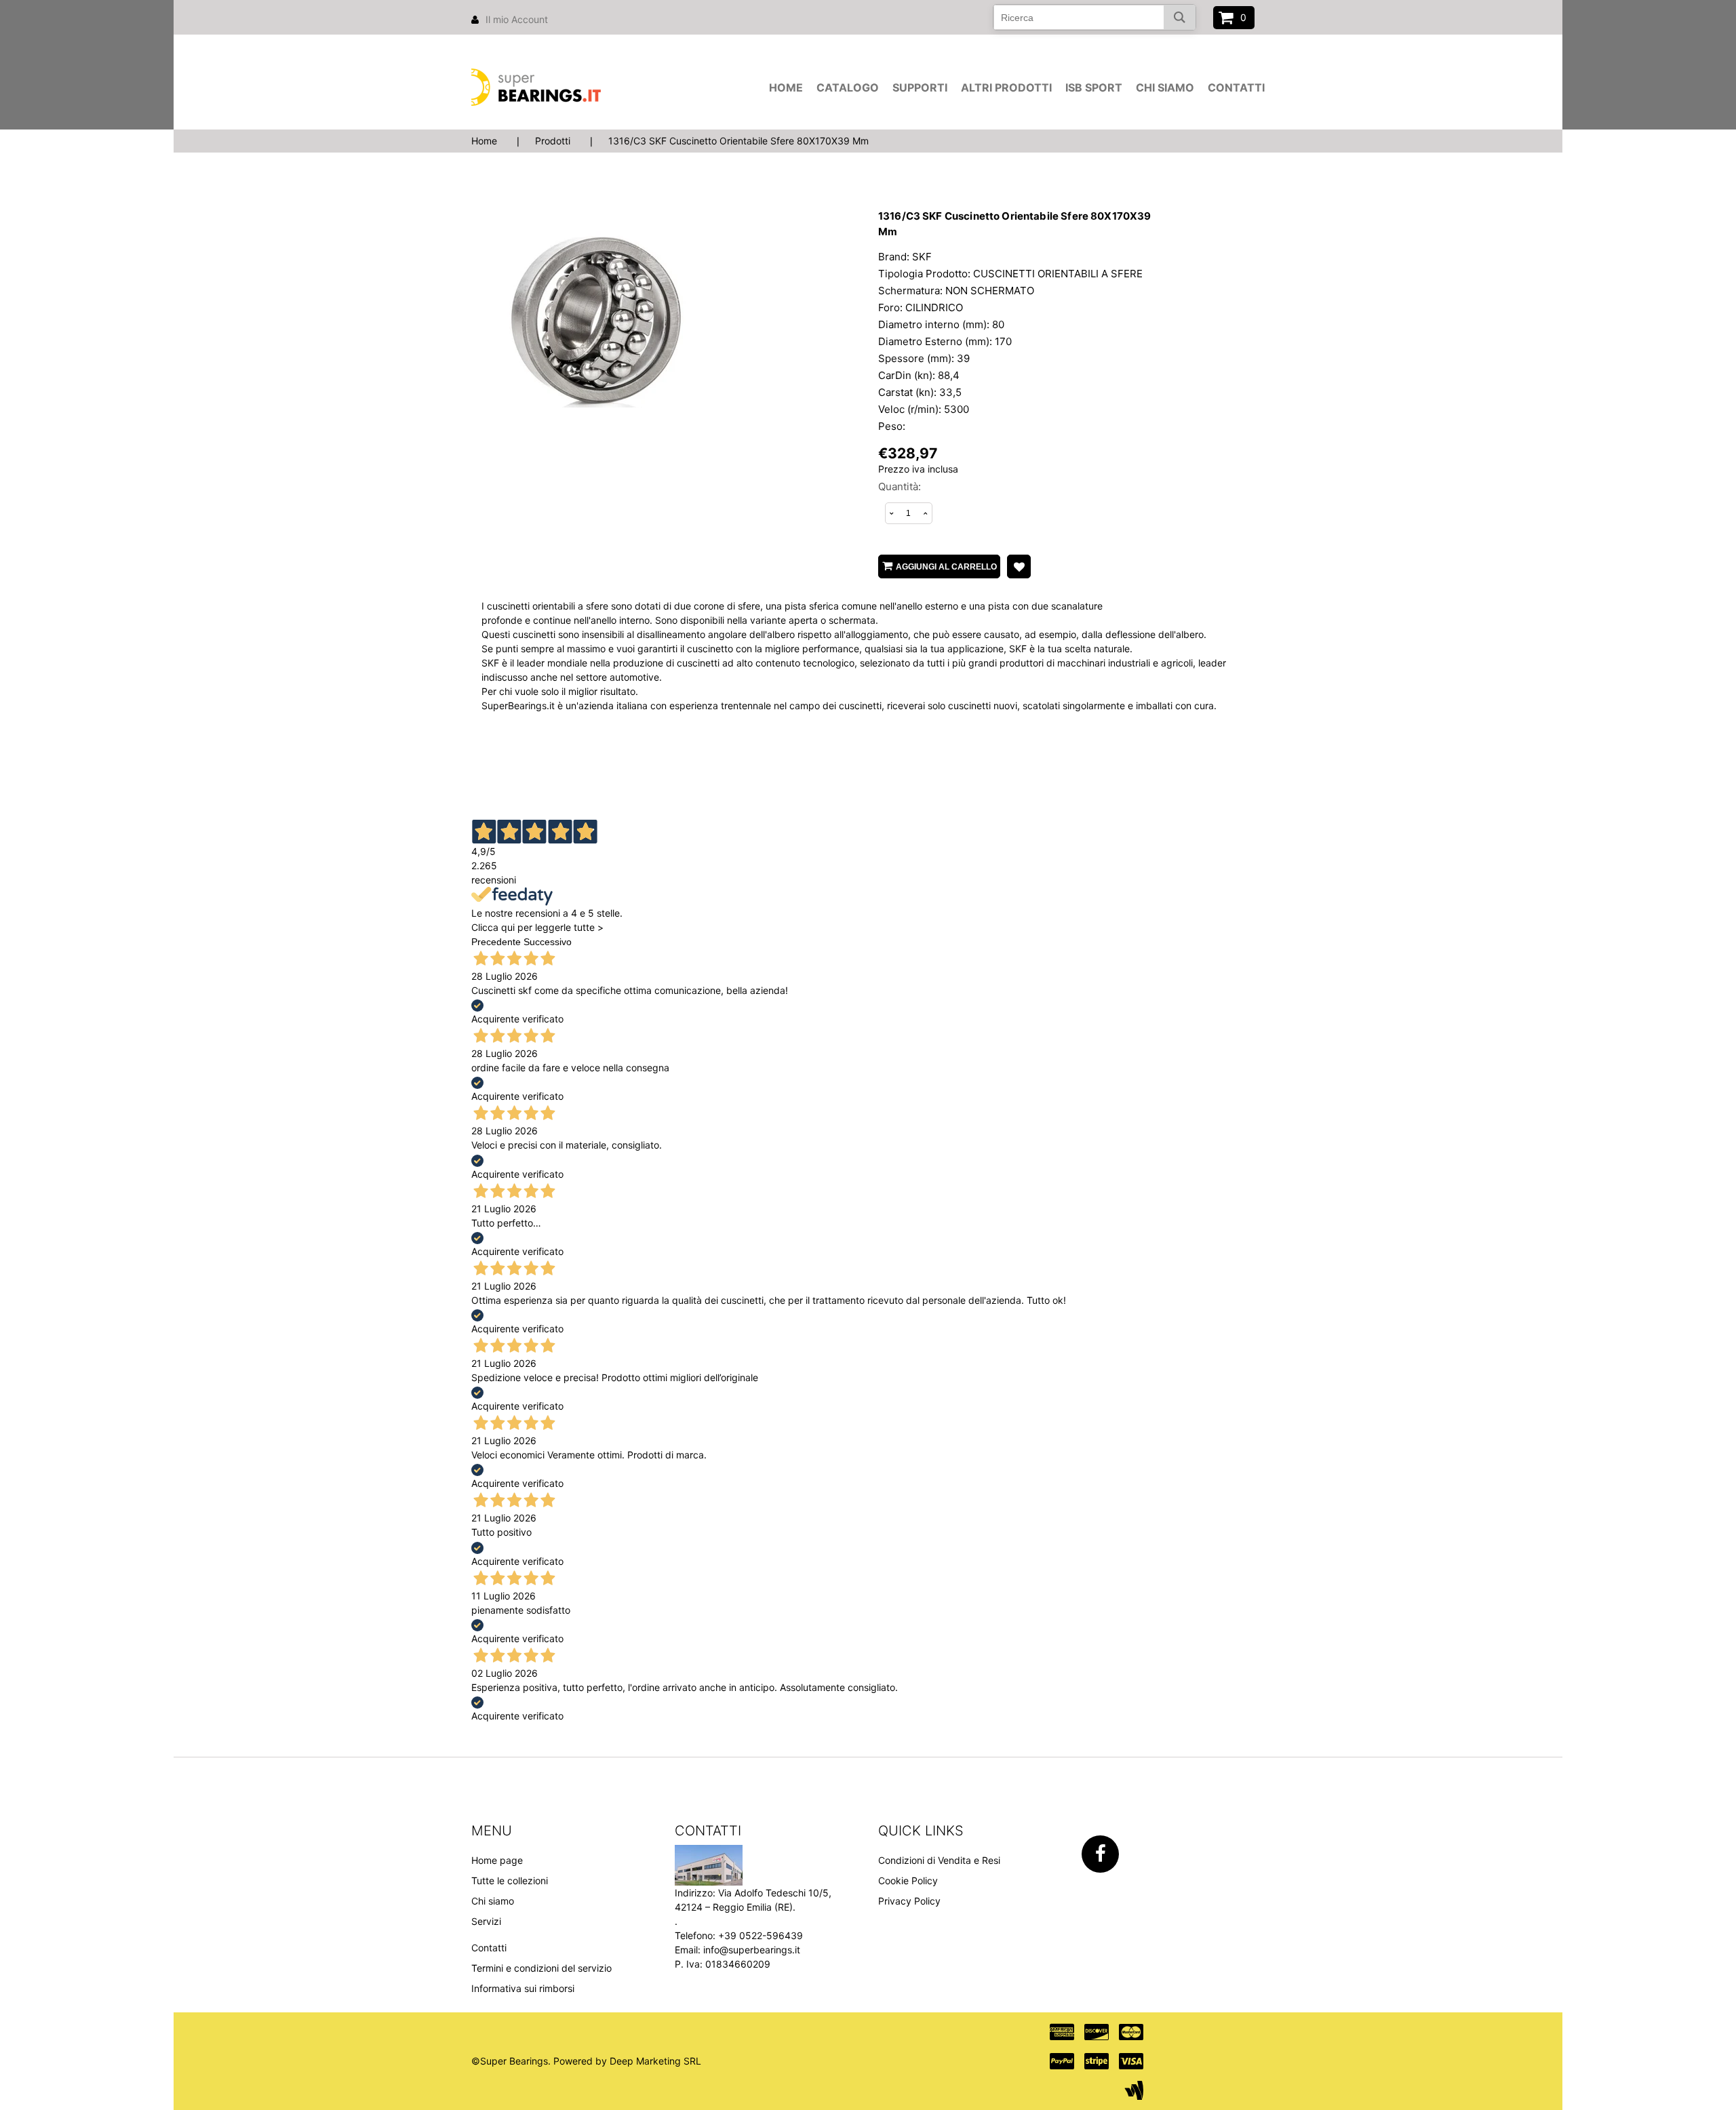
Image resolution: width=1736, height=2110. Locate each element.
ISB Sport (1094, 87)
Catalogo (848, 87)
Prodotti (553, 141)
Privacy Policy (909, 1901)
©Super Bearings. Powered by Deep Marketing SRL (586, 2061)
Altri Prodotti (1006, 87)
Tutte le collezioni (510, 1880)
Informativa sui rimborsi (523, 1988)
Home (786, 87)
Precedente (496, 942)
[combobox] (1094, 17)
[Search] (1180, 17)
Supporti (920, 87)
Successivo (548, 942)
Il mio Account (517, 19)
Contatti (1236, 87)
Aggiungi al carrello (946, 567)
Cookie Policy (908, 1880)
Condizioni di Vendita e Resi (939, 1860)
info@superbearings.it (752, 1950)
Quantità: (900, 486)
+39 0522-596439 (761, 1935)
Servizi (486, 1921)
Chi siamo (1165, 87)
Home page (497, 1860)
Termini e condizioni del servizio (541, 1968)
